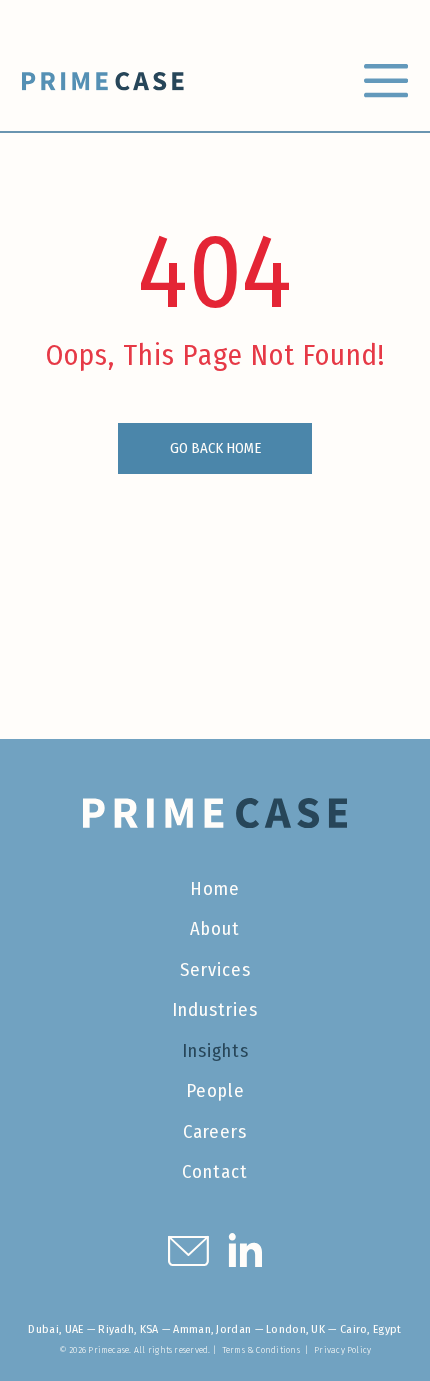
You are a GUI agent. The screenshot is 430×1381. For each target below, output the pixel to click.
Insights (215, 1051)
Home (215, 889)
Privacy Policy (342, 1349)
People (215, 1091)
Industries (215, 1010)
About (215, 929)
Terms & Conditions (261, 1349)
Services (215, 970)
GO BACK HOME (215, 448)
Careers (215, 1132)
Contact (215, 1172)
